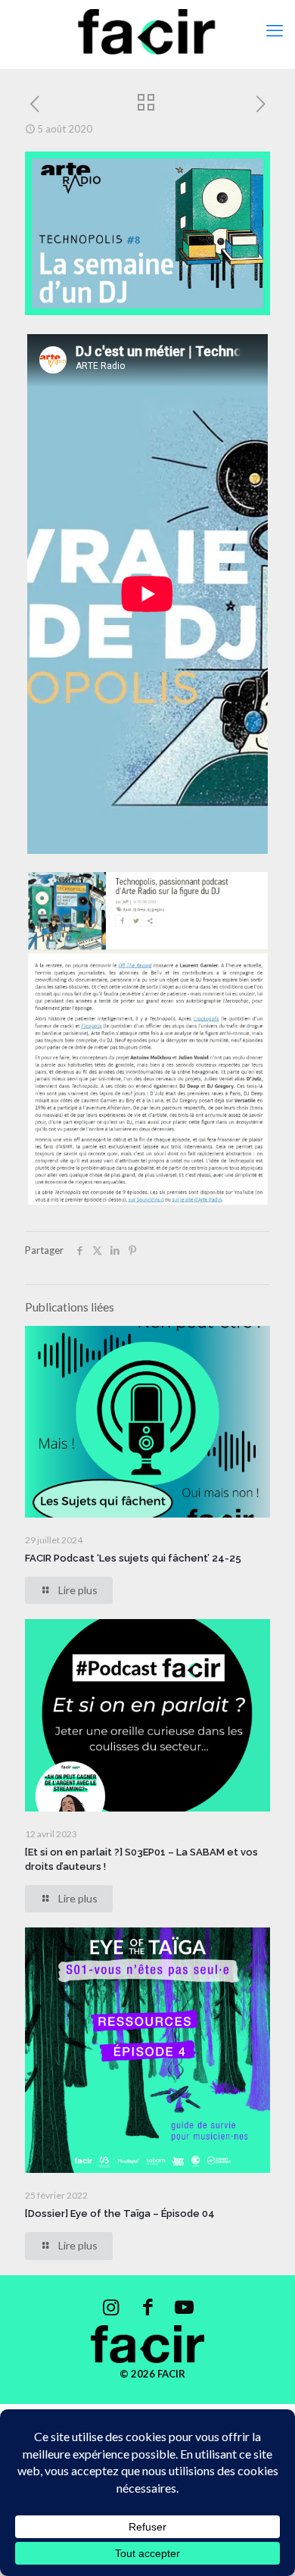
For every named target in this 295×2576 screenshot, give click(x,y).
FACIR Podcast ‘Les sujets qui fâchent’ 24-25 (133, 1558)
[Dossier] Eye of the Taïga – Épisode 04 (120, 2213)
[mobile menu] (275, 30)
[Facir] (147, 30)
